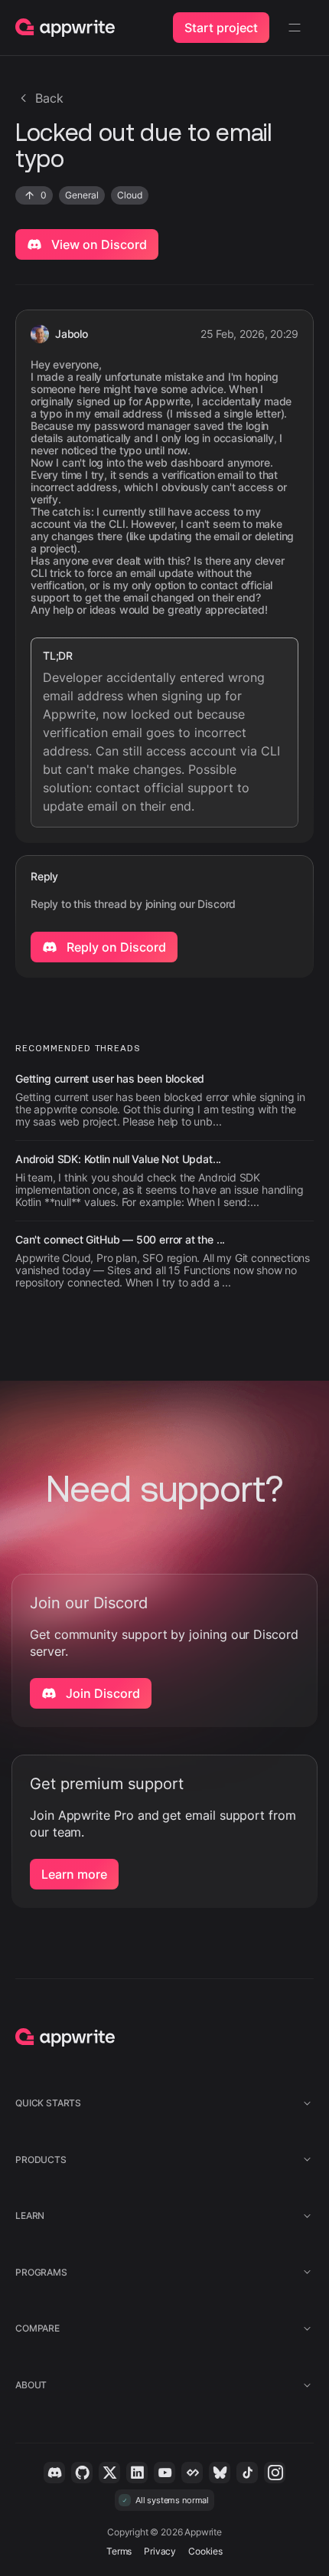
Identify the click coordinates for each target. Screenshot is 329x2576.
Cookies (205, 2551)
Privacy (160, 2551)
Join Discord (101, 1693)
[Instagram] (275, 2473)
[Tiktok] (247, 2473)
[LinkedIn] (137, 2473)
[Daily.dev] (192, 2473)
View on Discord (98, 244)
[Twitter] (109, 2473)
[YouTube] (164, 2473)
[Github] (82, 2473)
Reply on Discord (115, 947)
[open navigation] (295, 28)
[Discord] (54, 2473)
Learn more (74, 1874)
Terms (119, 2551)
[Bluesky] (220, 2473)
